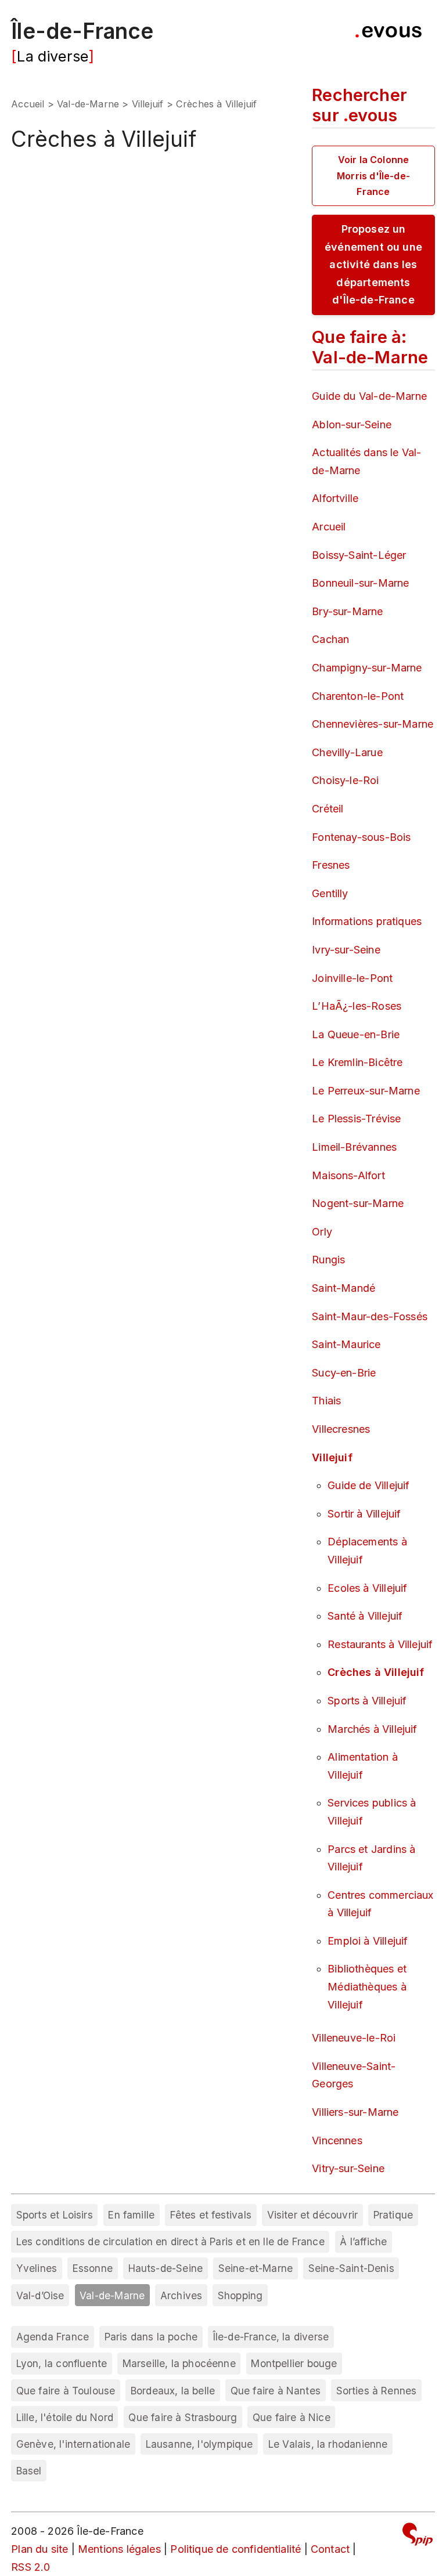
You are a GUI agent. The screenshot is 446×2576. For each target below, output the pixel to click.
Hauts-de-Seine (166, 2268)
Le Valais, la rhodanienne (328, 2444)
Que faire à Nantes (276, 2391)
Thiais (326, 1401)
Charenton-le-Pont (358, 696)
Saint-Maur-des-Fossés (370, 1316)
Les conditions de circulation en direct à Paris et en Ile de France (170, 2241)
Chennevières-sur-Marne (373, 724)
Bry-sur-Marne (347, 611)
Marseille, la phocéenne (179, 2363)
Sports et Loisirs (55, 2215)
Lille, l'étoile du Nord (65, 2417)
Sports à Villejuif (367, 1701)
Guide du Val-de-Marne (369, 396)
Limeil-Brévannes (354, 1147)
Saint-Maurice (346, 1344)
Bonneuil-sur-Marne (360, 583)
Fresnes (331, 865)
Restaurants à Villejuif (380, 1644)
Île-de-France (82, 31)
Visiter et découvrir (313, 2215)
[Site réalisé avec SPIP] (418, 2536)
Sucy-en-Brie (344, 1373)
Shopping (240, 2295)
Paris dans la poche (151, 2337)
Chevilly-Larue (347, 752)
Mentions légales (119, 2549)
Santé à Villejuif (365, 1616)
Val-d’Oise (40, 2295)
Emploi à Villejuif (368, 1941)
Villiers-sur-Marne (355, 2112)
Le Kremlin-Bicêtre (357, 1062)
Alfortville (335, 498)
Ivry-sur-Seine (346, 950)
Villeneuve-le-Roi (354, 2038)
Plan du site (39, 2549)
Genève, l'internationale (73, 2444)
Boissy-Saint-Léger (359, 555)
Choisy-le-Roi (345, 780)
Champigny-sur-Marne (367, 668)
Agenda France (53, 2337)
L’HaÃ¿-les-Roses (357, 1006)
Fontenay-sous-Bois (361, 837)
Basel (29, 2471)
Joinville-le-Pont (352, 978)
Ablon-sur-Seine (352, 424)
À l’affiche (363, 2241)
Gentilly (330, 893)
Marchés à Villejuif (372, 1729)
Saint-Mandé (344, 1288)
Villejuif (148, 104)
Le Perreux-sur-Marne (366, 1091)
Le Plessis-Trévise (356, 1119)
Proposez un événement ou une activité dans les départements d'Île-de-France (373, 264)
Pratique (393, 2215)
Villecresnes (341, 1429)
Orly (322, 1232)
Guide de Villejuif (368, 1485)
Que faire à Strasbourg (183, 2417)
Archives (181, 2295)
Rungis (328, 1260)
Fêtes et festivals (211, 2215)
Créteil (328, 809)
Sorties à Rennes (377, 2391)
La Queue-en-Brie (356, 1034)
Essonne (93, 2268)
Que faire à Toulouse (66, 2391)
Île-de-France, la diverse (271, 2337)
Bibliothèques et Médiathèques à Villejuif (367, 1986)
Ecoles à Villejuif (367, 1588)
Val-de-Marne (88, 104)
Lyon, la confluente (62, 2363)
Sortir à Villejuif (364, 1514)
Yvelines (37, 2268)
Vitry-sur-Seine (348, 2168)
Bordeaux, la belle (173, 2391)
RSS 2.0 (30, 2567)
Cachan (330, 639)
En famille (131, 2215)
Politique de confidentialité (235, 2549)
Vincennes (337, 2140)
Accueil (28, 104)
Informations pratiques (367, 921)
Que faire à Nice (292, 2417)
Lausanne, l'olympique (199, 2444)
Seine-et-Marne (256, 2268)
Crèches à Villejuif (376, 1672)
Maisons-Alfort (348, 1175)
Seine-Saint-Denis (351, 2268)
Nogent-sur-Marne (358, 1203)
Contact (330, 2549)
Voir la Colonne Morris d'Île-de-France (373, 175)
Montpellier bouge (294, 2363)
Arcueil (329, 527)
